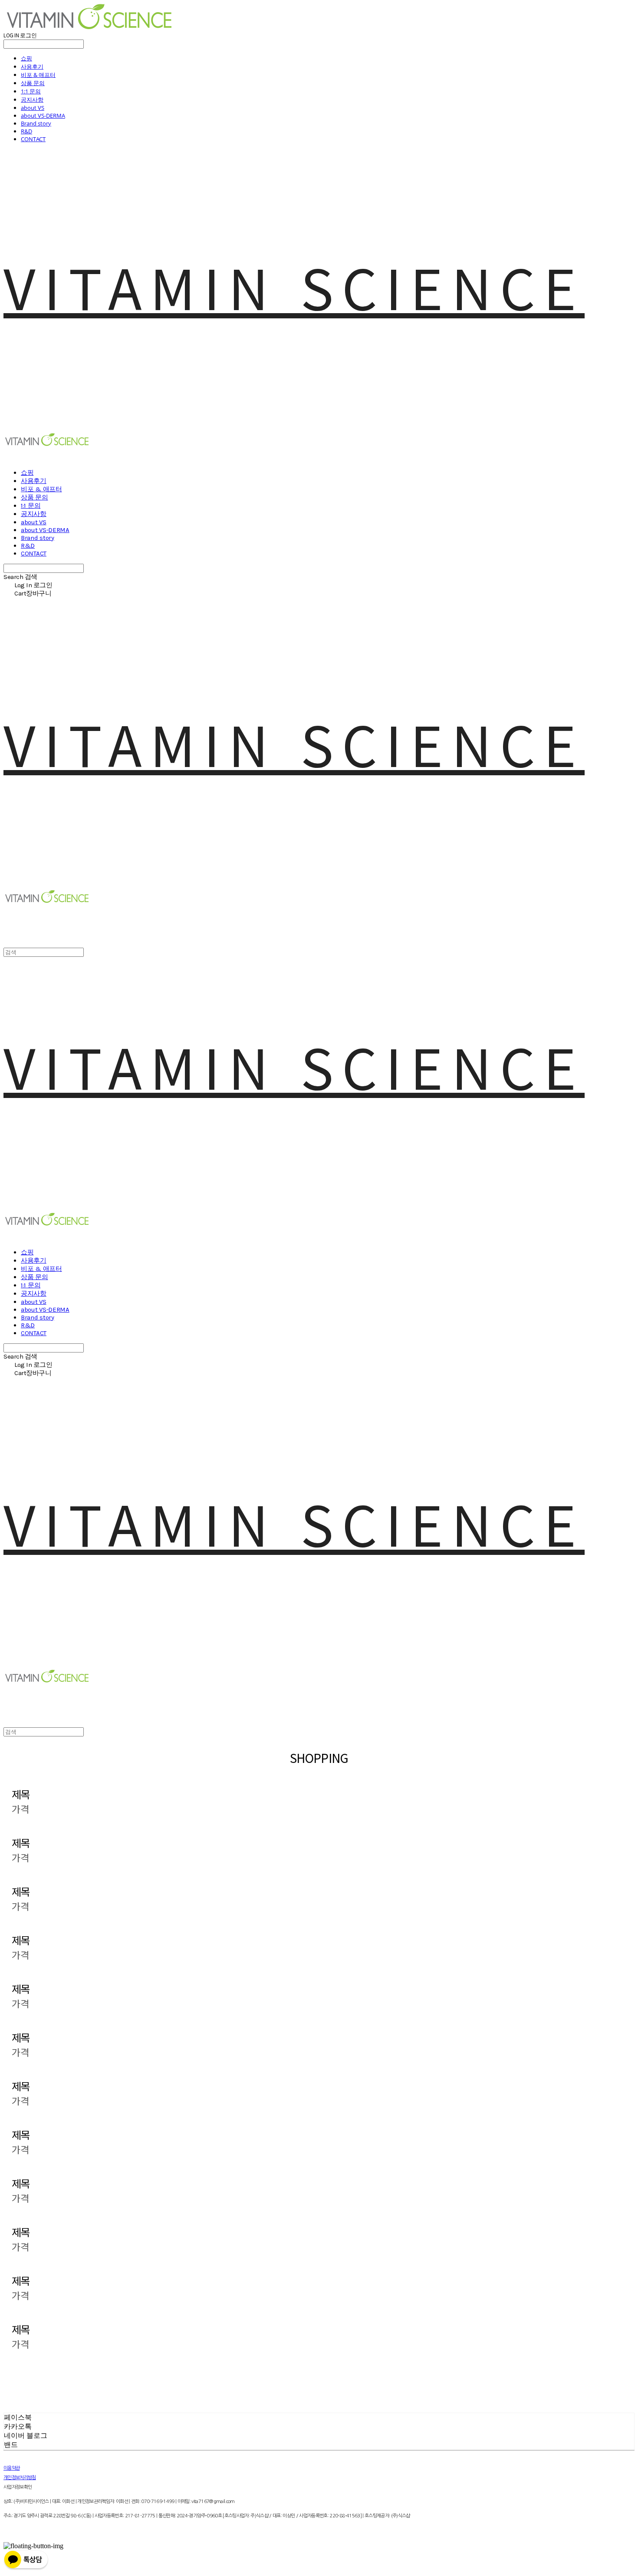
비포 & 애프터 (38, 75)
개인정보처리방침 (20, 2478)
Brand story (36, 123)
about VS (33, 108)
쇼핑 (26, 58)
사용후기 (32, 66)
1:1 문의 (31, 91)
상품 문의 (33, 83)
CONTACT (33, 139)
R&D (26, 131)
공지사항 (32, 99)
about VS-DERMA (43, 116)
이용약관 (12, 2468)
